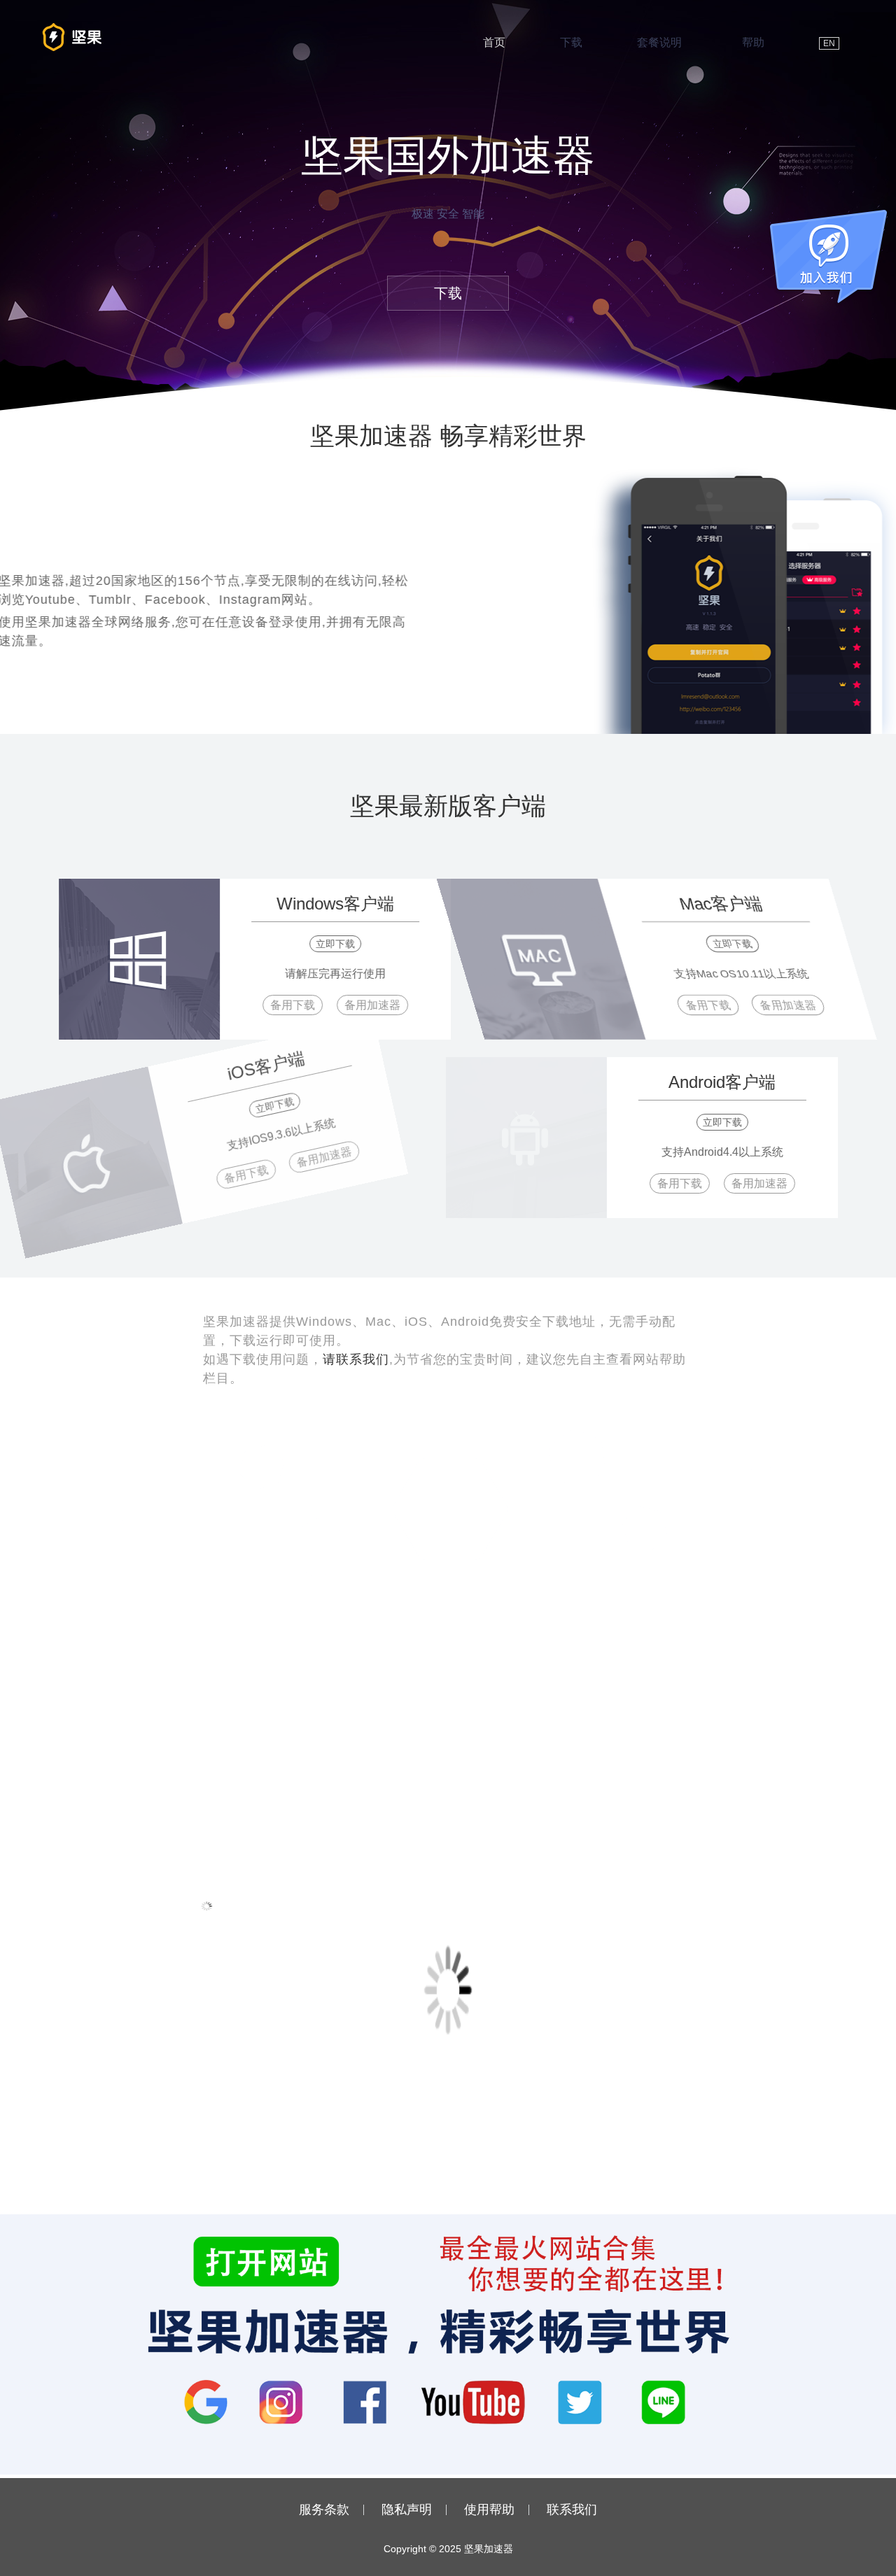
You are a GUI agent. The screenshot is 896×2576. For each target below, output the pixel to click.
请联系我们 (356, 1359)
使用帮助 (489, 2510)
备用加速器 (358, 1005)
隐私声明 (407, 2510)
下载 (571, 42)
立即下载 (321, 944)
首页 (494, 42)
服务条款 (324, 2510)
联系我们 (572, 2510)
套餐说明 (659, 42)
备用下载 (278, 1005)
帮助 (753, 42)
